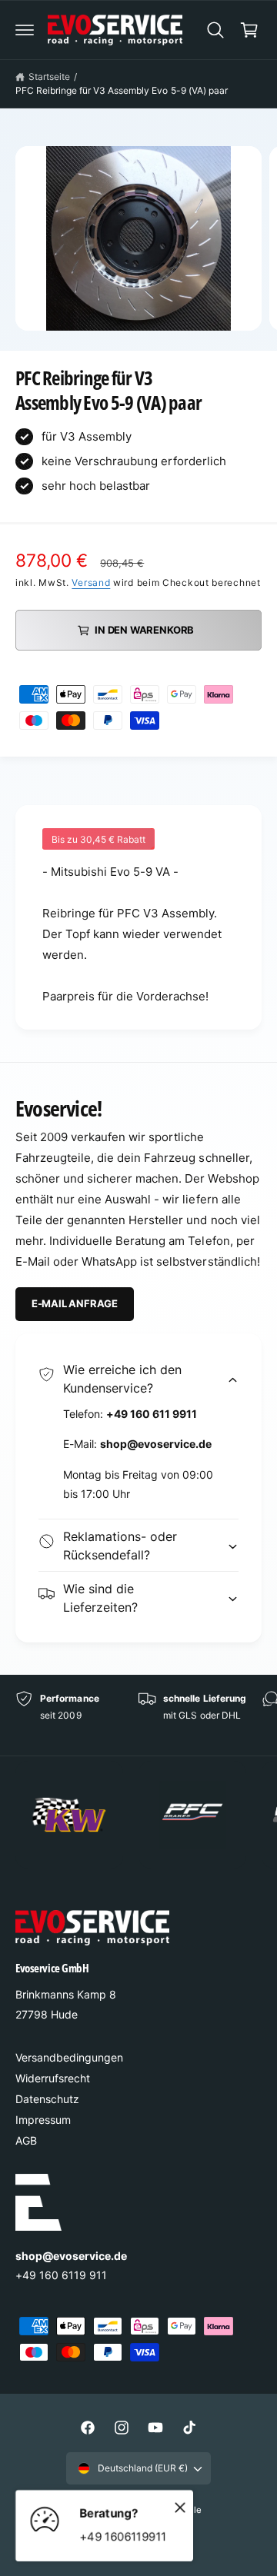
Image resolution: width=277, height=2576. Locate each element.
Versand (91, 582)
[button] (25, 30)
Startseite (49, 77)
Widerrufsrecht (53, 2078)
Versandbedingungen (69, 2057)
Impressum (43, 2120)
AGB (26, 2140)
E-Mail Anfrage (75, 1303)
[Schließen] (180, 2507)
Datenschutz (47, 2099)
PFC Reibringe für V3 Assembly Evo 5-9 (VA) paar (122, 90)
